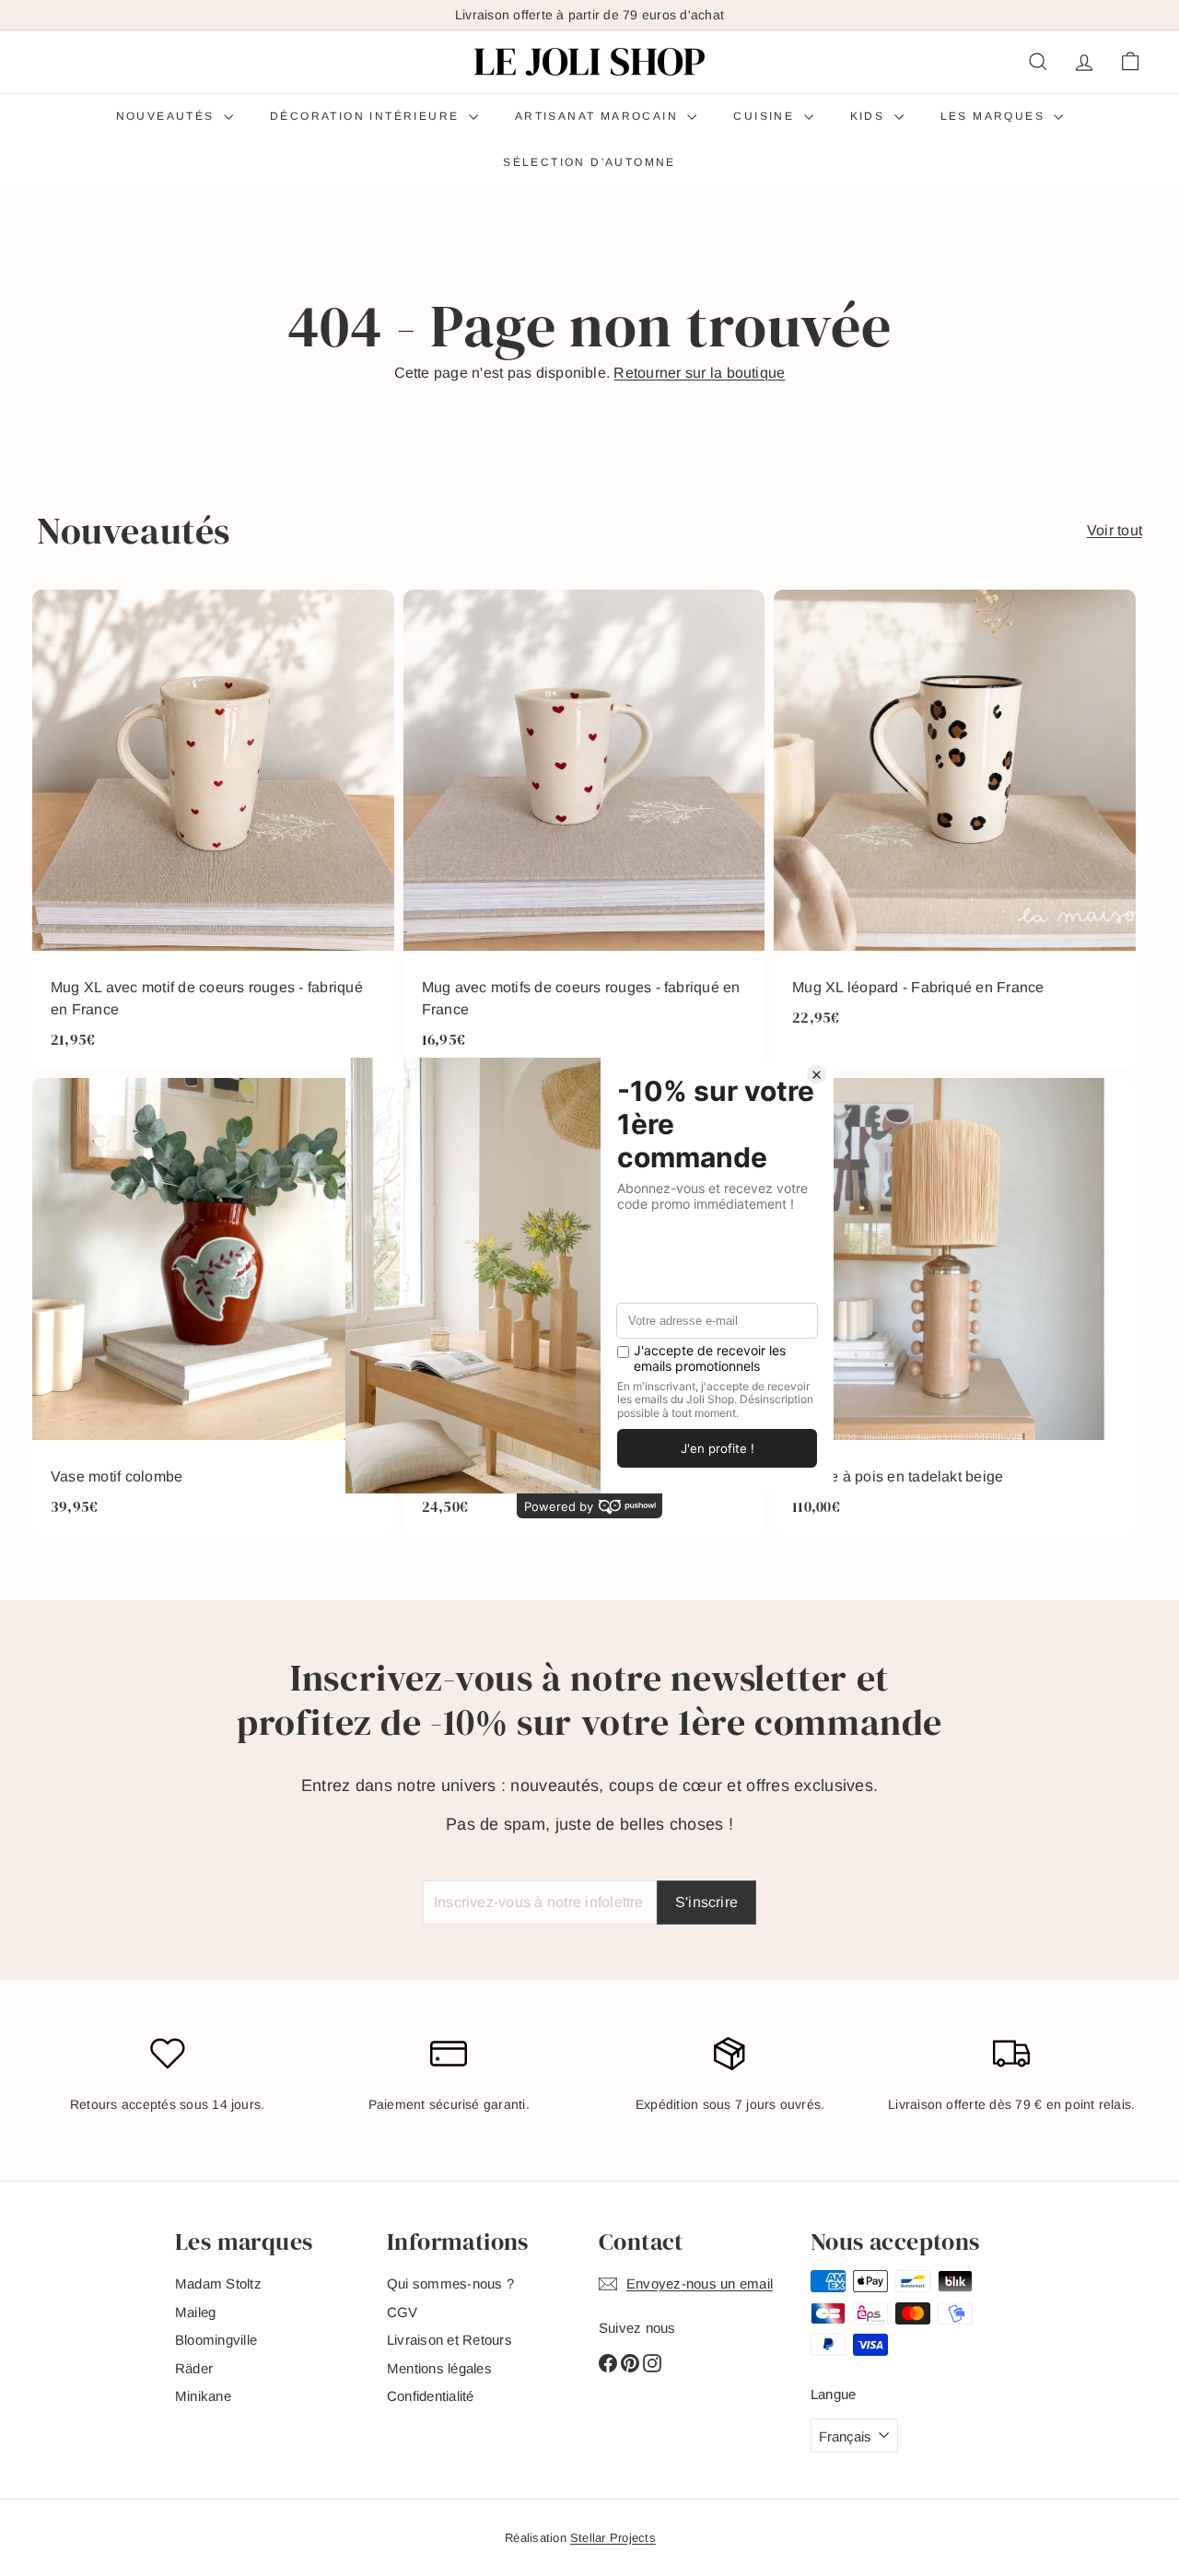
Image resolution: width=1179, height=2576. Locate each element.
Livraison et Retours (449, 2340)
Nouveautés (168, 116)
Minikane (203, 2396)
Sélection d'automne (589, 162)
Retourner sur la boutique (699, 373)
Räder (194, 2368)
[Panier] (1130, 62)
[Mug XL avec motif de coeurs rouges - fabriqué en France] (213, 830)
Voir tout (1115, 530)
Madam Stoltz (218, 2283)
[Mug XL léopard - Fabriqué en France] (955, 830)
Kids (870, 116)
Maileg (195, 2312)
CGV (403, 2312)
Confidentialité (431, 2396)
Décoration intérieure (367, 116)
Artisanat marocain (599, 116)
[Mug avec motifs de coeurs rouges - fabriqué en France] (584, 830)
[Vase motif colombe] (213, 1307)
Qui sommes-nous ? (450, 2283)
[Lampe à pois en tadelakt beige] (955, 1307)
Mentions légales (439, 2368)
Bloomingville (216, 2340)
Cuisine (766, 116)
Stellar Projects (613, 2538)
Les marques (995, 116)
